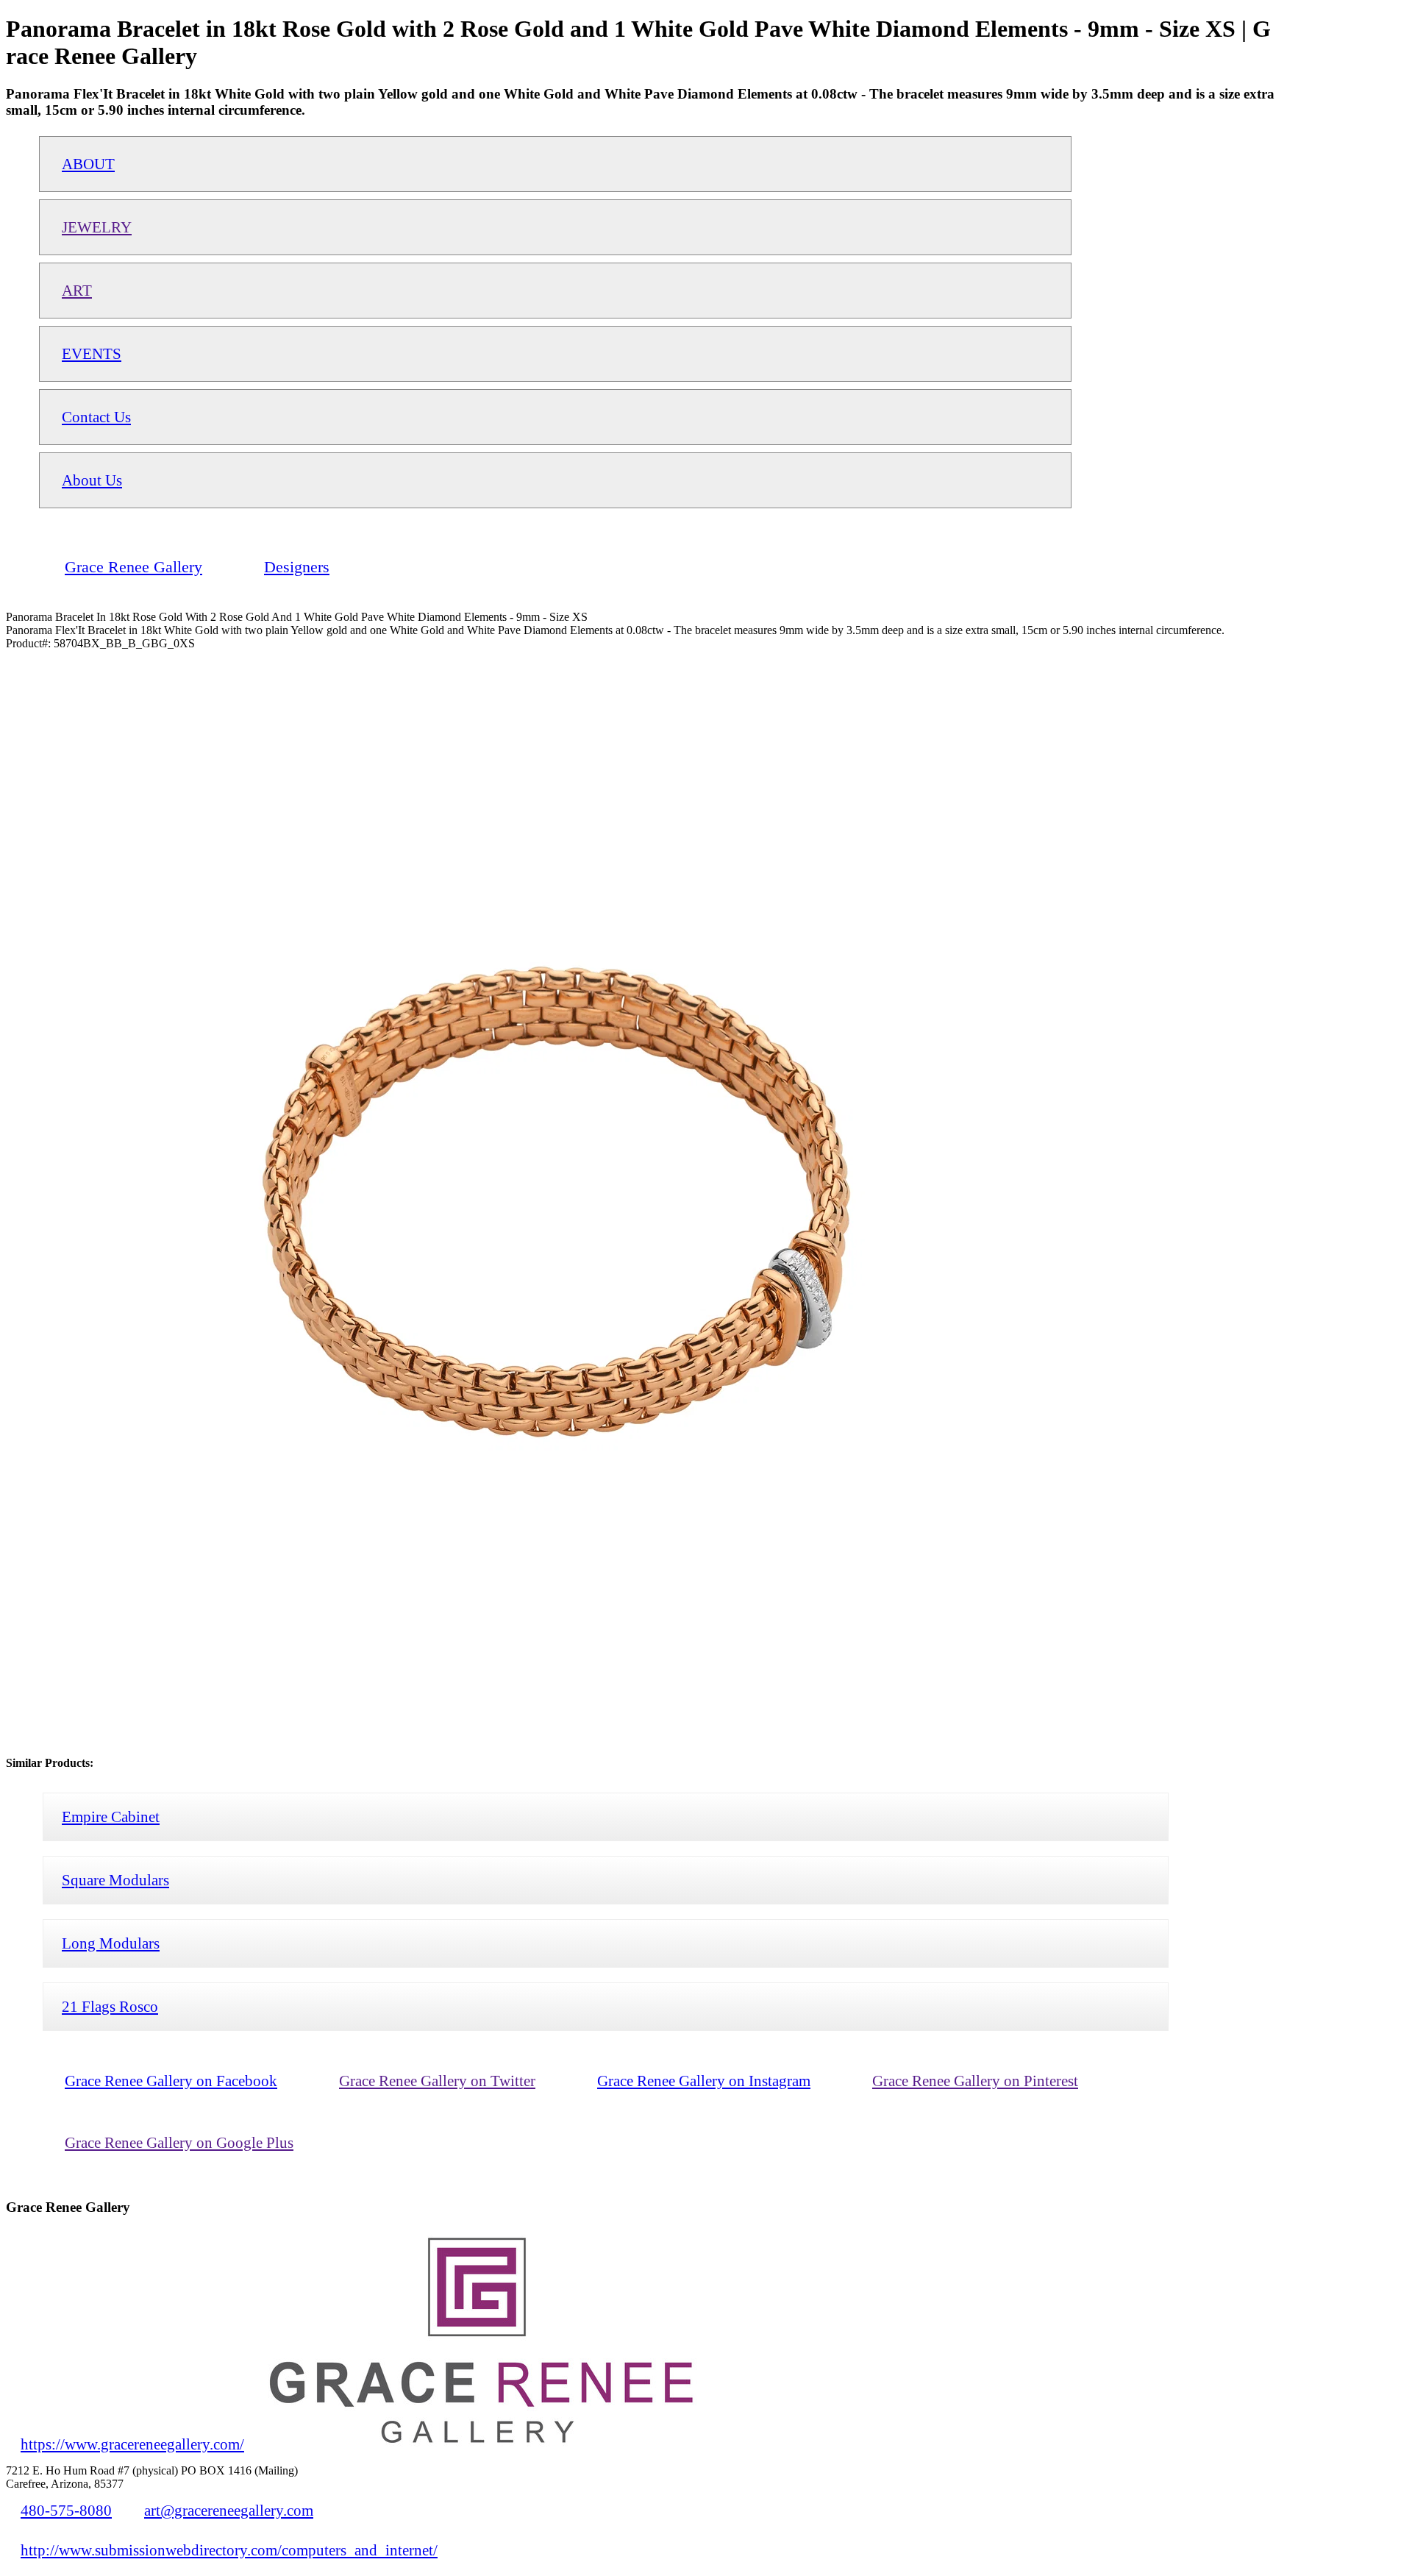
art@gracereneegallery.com (229, 2510)
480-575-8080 (66, 2510)
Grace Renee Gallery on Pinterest (975, 2081)
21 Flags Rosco (110, 2006)
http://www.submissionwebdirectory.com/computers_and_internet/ (229, 2550)
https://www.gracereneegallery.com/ (132, 2444)
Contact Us (96, 417)
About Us (92, 480)
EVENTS (92, 353)
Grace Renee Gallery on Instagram (704, 2081)
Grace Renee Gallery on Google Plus (179, 2142)
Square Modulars (115, 1880)
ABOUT (88, 164)
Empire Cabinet (111, 1817)
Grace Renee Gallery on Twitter (437, 2081)
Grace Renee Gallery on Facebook (171, 2081)
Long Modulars (111, 1943)
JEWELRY (97, 227)
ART (77, 290)
